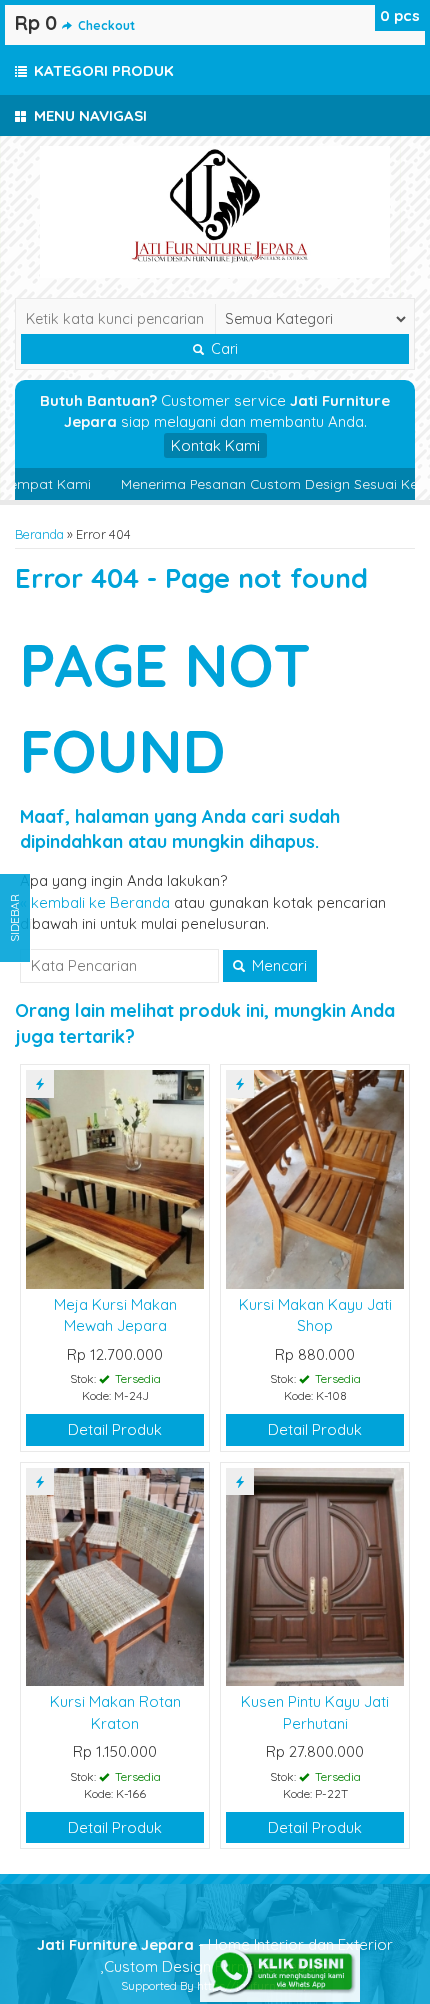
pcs (400, 15)
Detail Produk (115, 1429)
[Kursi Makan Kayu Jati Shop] (315, 1177)
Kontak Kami (215, 445)
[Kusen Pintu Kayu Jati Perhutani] (315, 1575)
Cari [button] (222, 349)
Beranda (39, 534)
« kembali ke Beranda (95, 902)
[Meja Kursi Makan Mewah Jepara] (115, 1177)
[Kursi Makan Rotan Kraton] (115, 1575)
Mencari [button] (277, 965)
